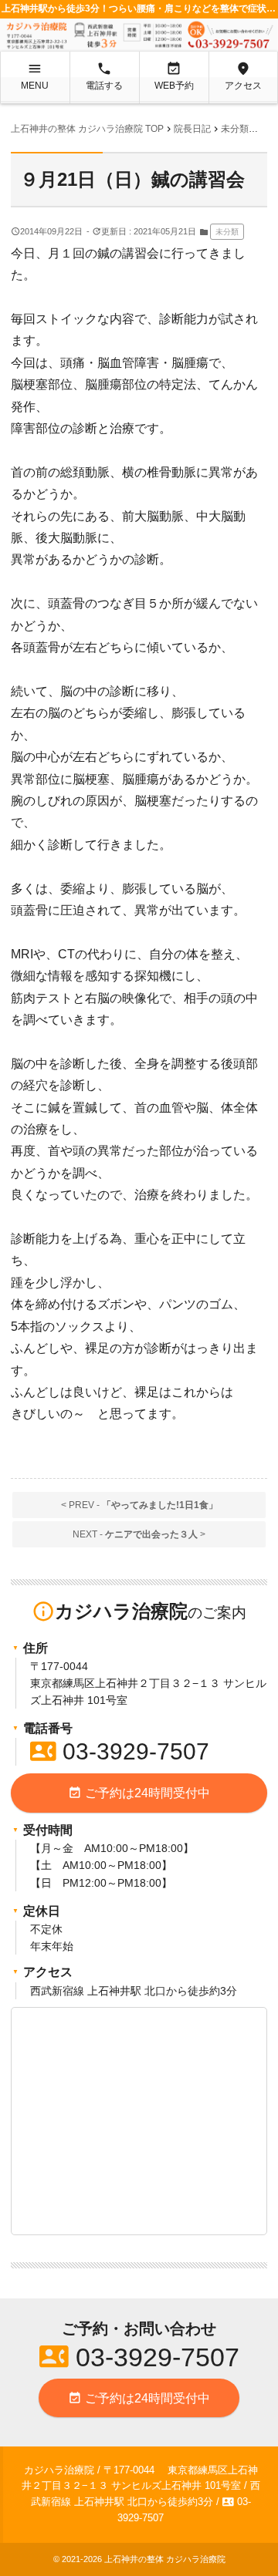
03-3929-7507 (120, 1751)
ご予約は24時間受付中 (139, 1793)
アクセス (243, 76)
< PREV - (139, 1505)
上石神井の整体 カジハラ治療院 (165, 2559)
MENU (35, 76)
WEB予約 (174, 76)
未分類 (227, 232)
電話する (104, 76)
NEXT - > (139, 1534)
